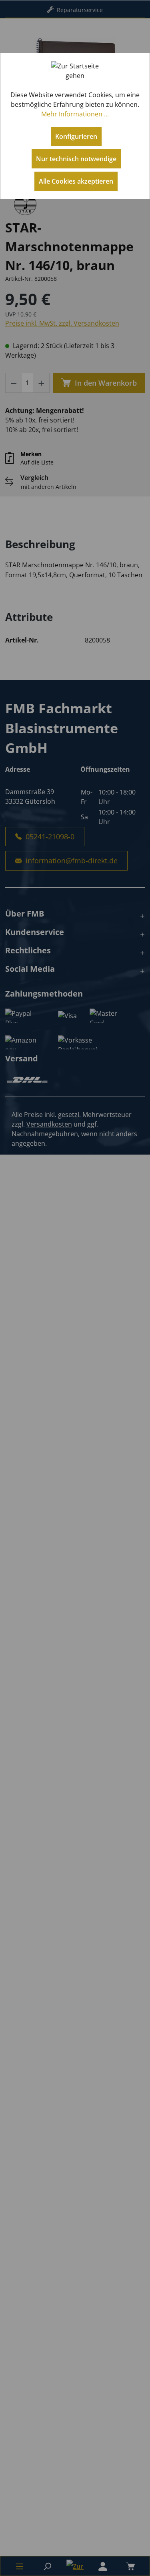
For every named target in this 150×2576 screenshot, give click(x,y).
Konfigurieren (76, 136)
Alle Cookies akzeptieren (76, 181)
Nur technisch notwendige (76, 159)
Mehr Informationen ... (75, 114)
